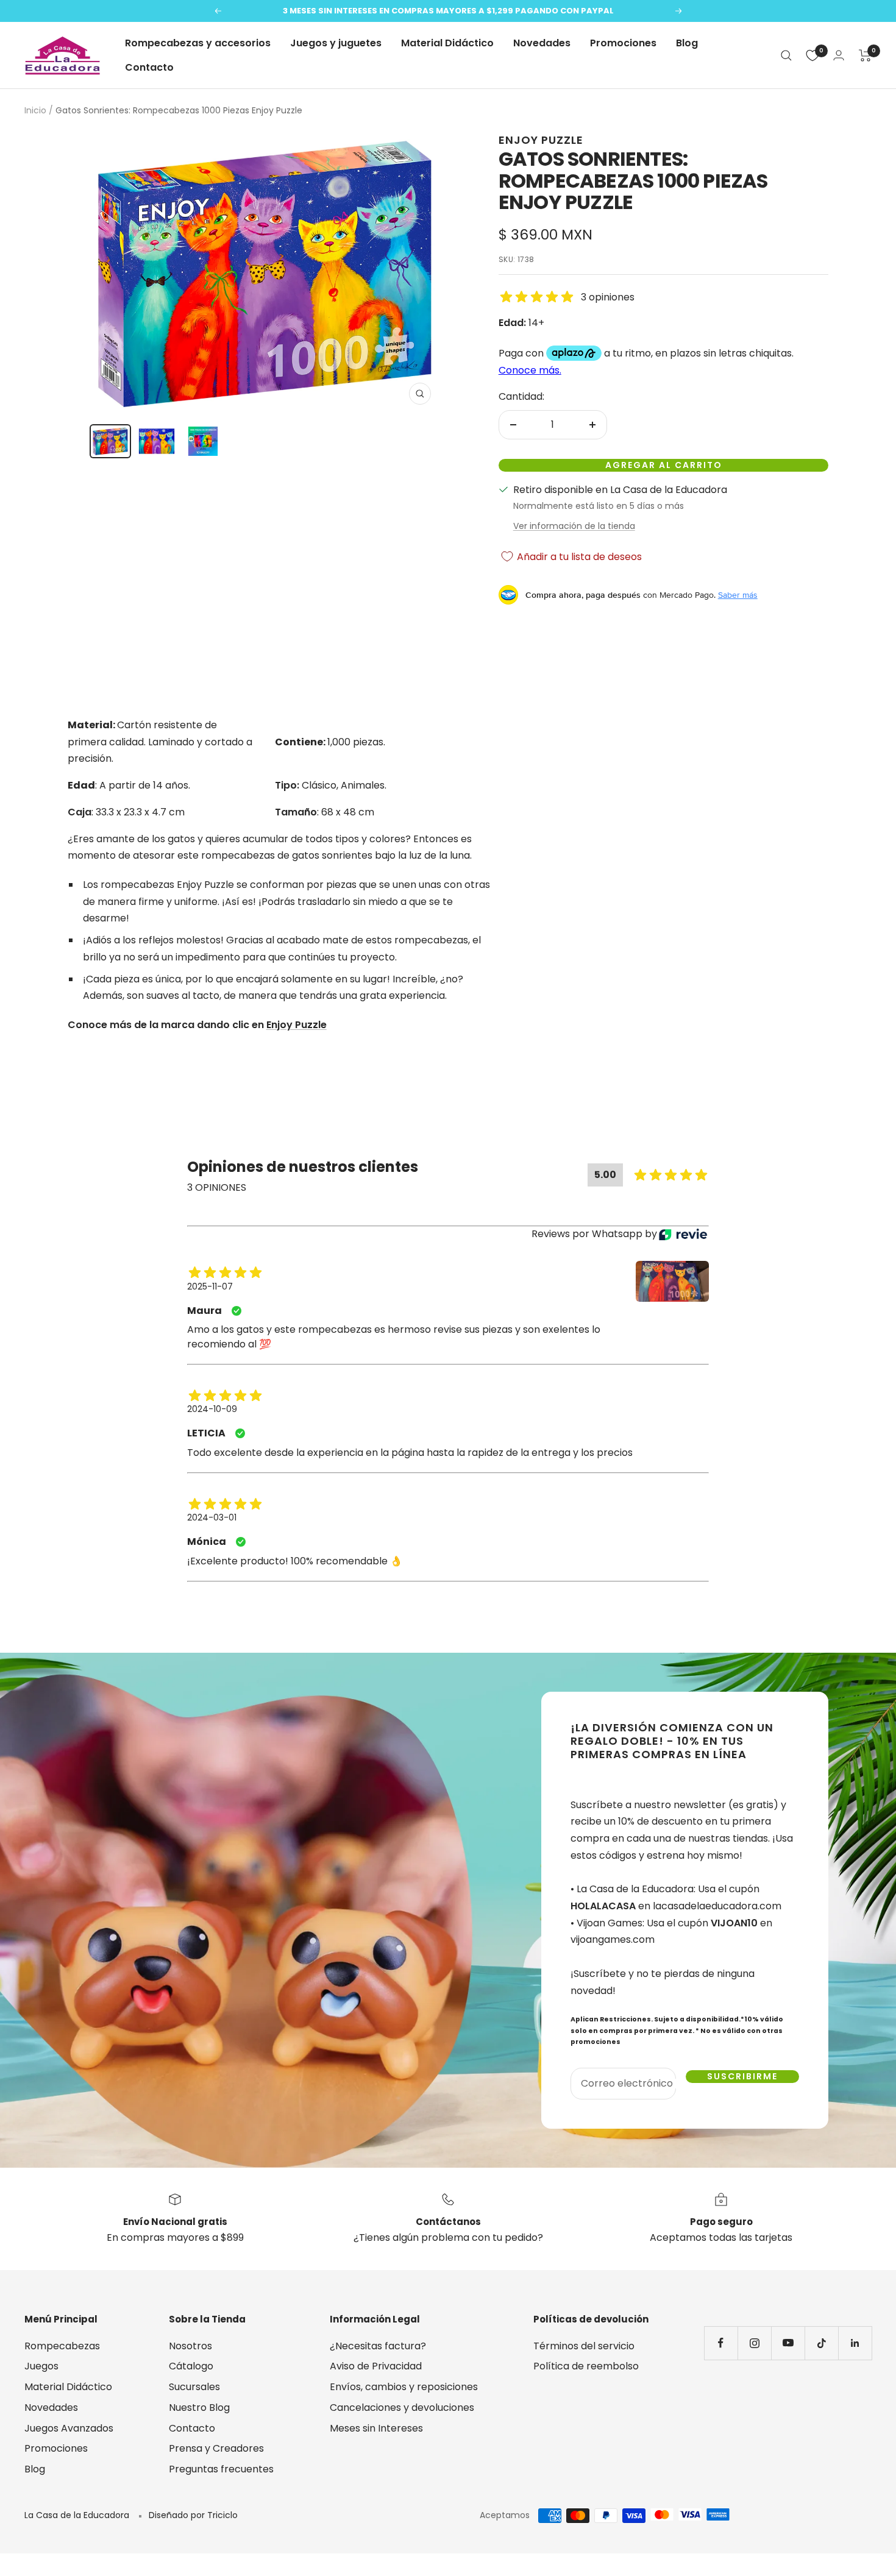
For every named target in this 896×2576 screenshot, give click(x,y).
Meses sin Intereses (376, 2428)
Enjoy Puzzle (541, 140)
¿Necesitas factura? (378, 2346)
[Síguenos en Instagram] (754, 2343)
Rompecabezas (62, 2346)
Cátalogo (191, 2366)
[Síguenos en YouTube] (788, 2343)
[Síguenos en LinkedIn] (855, 2343)
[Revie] (683, 1234)
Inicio (35, 110)
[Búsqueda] (786, 55)
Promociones (623, 43)
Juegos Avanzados (69, 2428)
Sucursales (194, 2387)
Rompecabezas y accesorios (198, 43)
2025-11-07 (210, 1286)
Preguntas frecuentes (221, 2469)
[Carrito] (865, 55)
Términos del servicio (584, 2346)
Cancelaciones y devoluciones (402, 2407)
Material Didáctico (447, 43)
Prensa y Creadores (216, 2448)
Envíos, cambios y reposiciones (404, 2387)
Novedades (542, 43)
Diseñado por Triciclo (193, 2515)
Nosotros (190, 2346)
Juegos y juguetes (336, 43)
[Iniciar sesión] (839, 55)
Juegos (41, 2366)
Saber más (738, 595)
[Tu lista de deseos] (812, 55)
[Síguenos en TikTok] (821, 2343)
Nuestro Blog (199, 2407)
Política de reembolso (586, 2366)
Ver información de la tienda (574, 526)
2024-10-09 (212, 1409)
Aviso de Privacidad (376, 2366)
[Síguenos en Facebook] (721, 2343)
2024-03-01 (212, 1517)
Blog (687, 43)
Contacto (149, 67)
